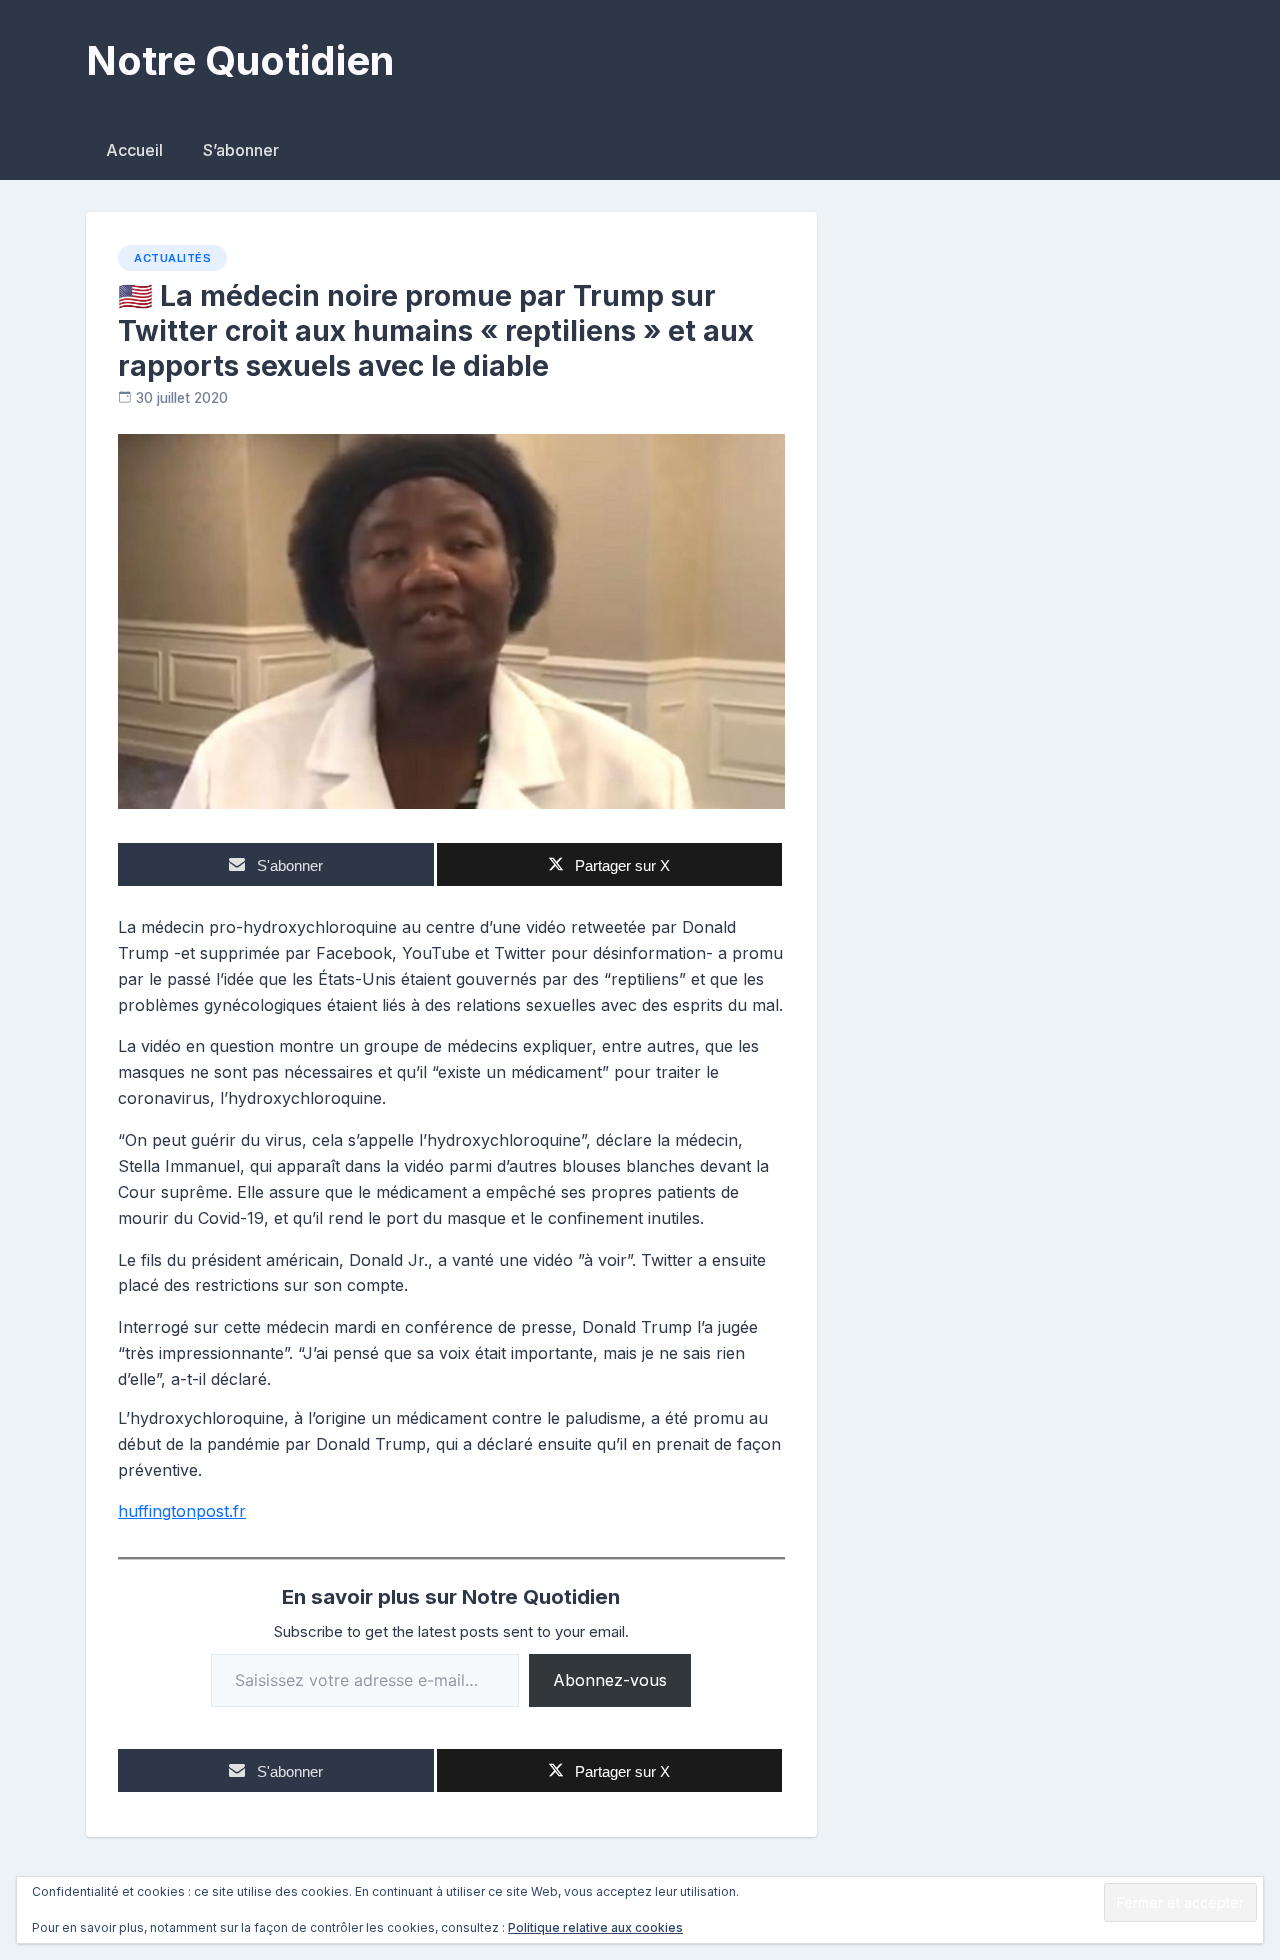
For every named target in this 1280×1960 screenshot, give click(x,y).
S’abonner (241, 150)
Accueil (134, 150)
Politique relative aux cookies (595, 1927)
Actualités (172, 258)
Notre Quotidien (240, 60)
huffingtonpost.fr (182, 1511)
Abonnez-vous (610, 1680)
